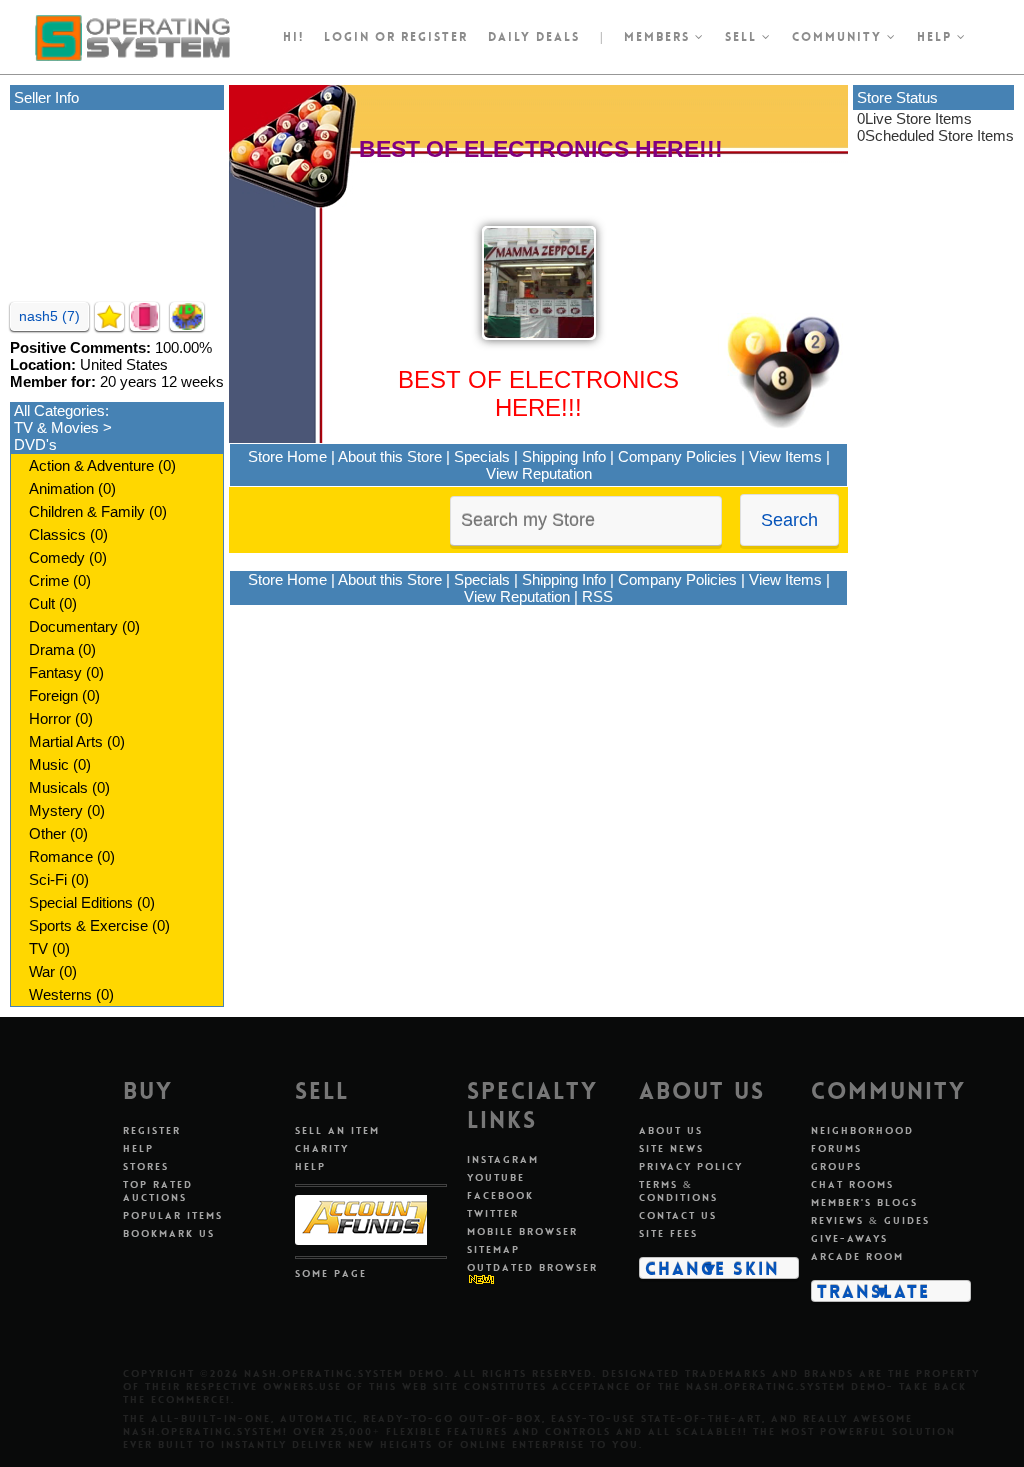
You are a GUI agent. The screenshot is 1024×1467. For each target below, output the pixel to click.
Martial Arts (66, 741)
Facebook (500, 1195)
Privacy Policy (691, 1166)
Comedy (57, 557)
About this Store (390, 456)
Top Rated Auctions (158, 1191)
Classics (57, 534)
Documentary (73, 626)
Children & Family (87, 511)
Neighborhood (862, 1130)
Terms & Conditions (678, 1191)
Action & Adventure (91, 465)
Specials (482, 456)
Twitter (493, 1213)
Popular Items (173, 1215)
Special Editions (81, 902)
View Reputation (539, 473)
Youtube (496, 1177)
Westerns (60, 994)
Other (47, 833)
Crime (49, 580)
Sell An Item (337, 1130)
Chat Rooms (852, 1184)
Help (937, 37)
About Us (671, 1130)
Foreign (53, 695)
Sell (743, 37)
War (42, 971)
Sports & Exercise (88, 925)
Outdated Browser (532, 1267)
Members (659, 37)
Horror (50, 718)
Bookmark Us (169, 1233)
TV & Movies (56, 427)
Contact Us (678, 1215)
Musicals (58, 787)
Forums (836, 1148)
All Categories (59, 410)
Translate (873, 1291)
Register (152, 1130)
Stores (146, 1166)
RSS (597, 596)
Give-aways (849, 1238)
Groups (836, 1166)
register (434, 37)
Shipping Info (564, 456)
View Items (785, 456)
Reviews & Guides (870, 1220)
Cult (42, 603)
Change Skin (712, 1268)
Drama (51, 649)
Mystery (56, 810)
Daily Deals (534, 37)
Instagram (503, 1159)
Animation (61, 488)
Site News (671, 1148)
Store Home (287, 456)
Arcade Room (857, 1256)
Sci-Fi (48, 879)
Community (839, 37)
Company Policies (677, 456)
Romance (61, 856)
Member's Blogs (864, 1202)
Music (49, 764)
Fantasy (55, 672)
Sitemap (493, 1249)
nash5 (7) (49, 316)
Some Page (331, 1273)
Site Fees (668, 1233)
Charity (322, 1148)
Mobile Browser (522, 1231)
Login (347, 37)
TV (38, 948)
